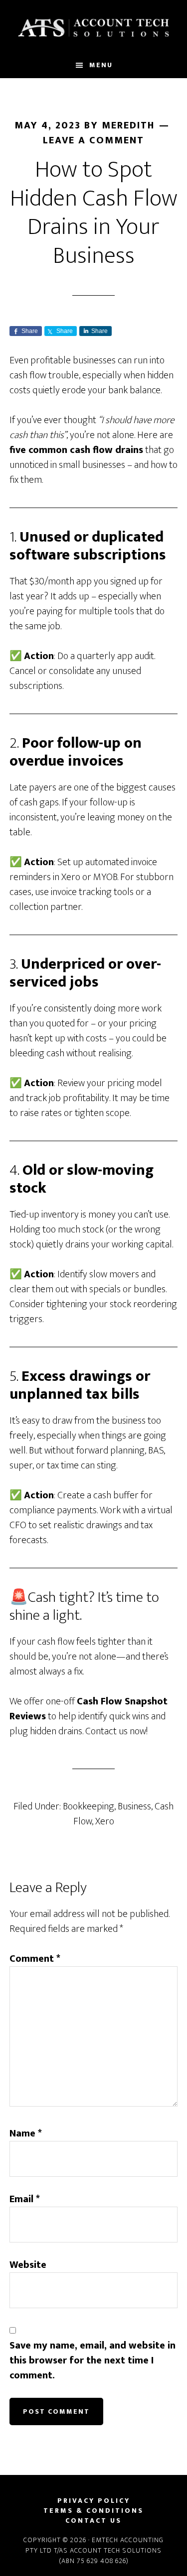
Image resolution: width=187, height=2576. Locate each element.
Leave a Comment (93, 140)
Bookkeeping (89, 1806)
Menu (101, 65)
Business (134, 1806)
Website (28, 2265)
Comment (35, 1959)
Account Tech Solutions (94, 26)
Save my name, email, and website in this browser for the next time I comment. (93, 2360)
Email (25, 2199)
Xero (105, 1821)
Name (26, 2133)
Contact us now (116, 1731)
